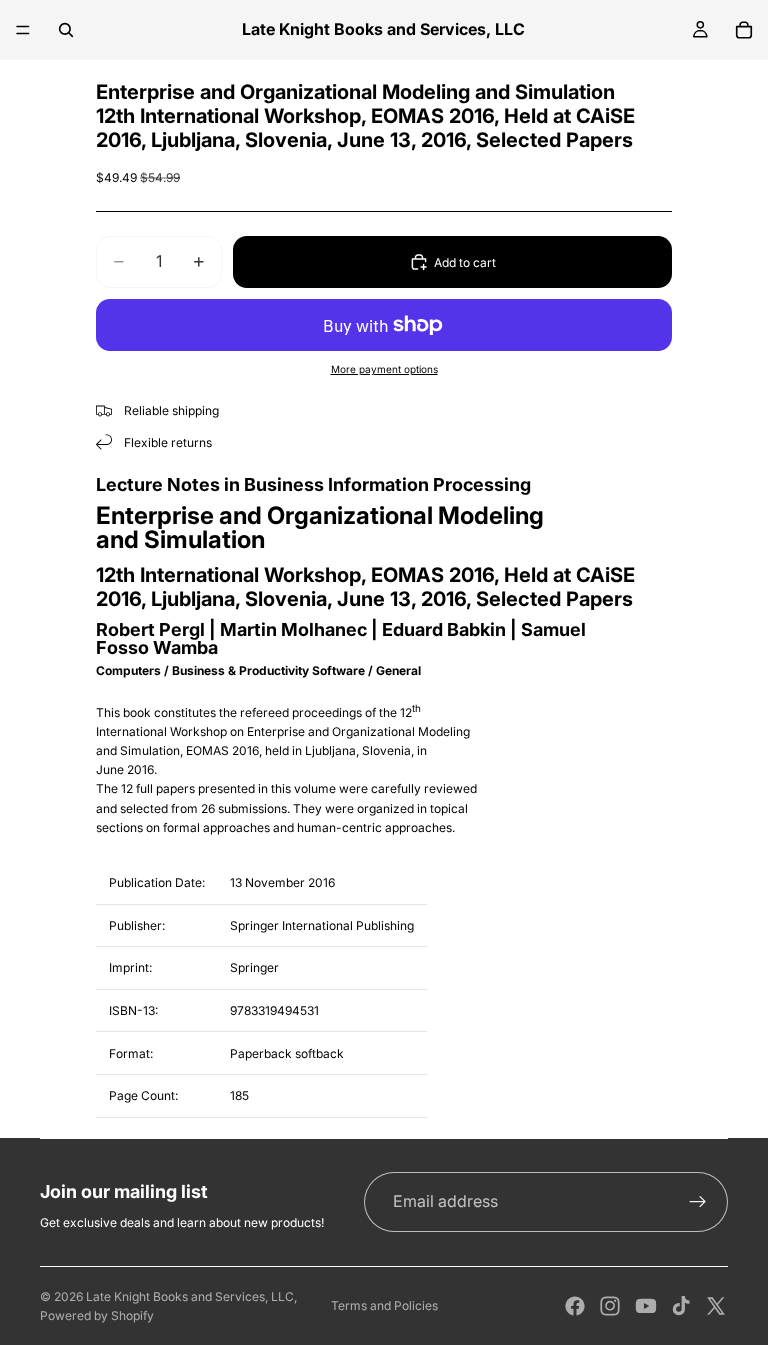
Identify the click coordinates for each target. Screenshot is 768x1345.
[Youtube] (646, 1306)
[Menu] (23, 30)
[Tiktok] (681, 1306)
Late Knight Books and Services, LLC (190, 1296)
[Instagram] (610, 1306)
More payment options (384, 369)
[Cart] (744, 30)
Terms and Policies (384, 1305)
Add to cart (465, 262)
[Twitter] (716, 1306)
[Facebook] (575, 1306)
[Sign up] (698, 1202)
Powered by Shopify (97, 1315)
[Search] (66, 30)
